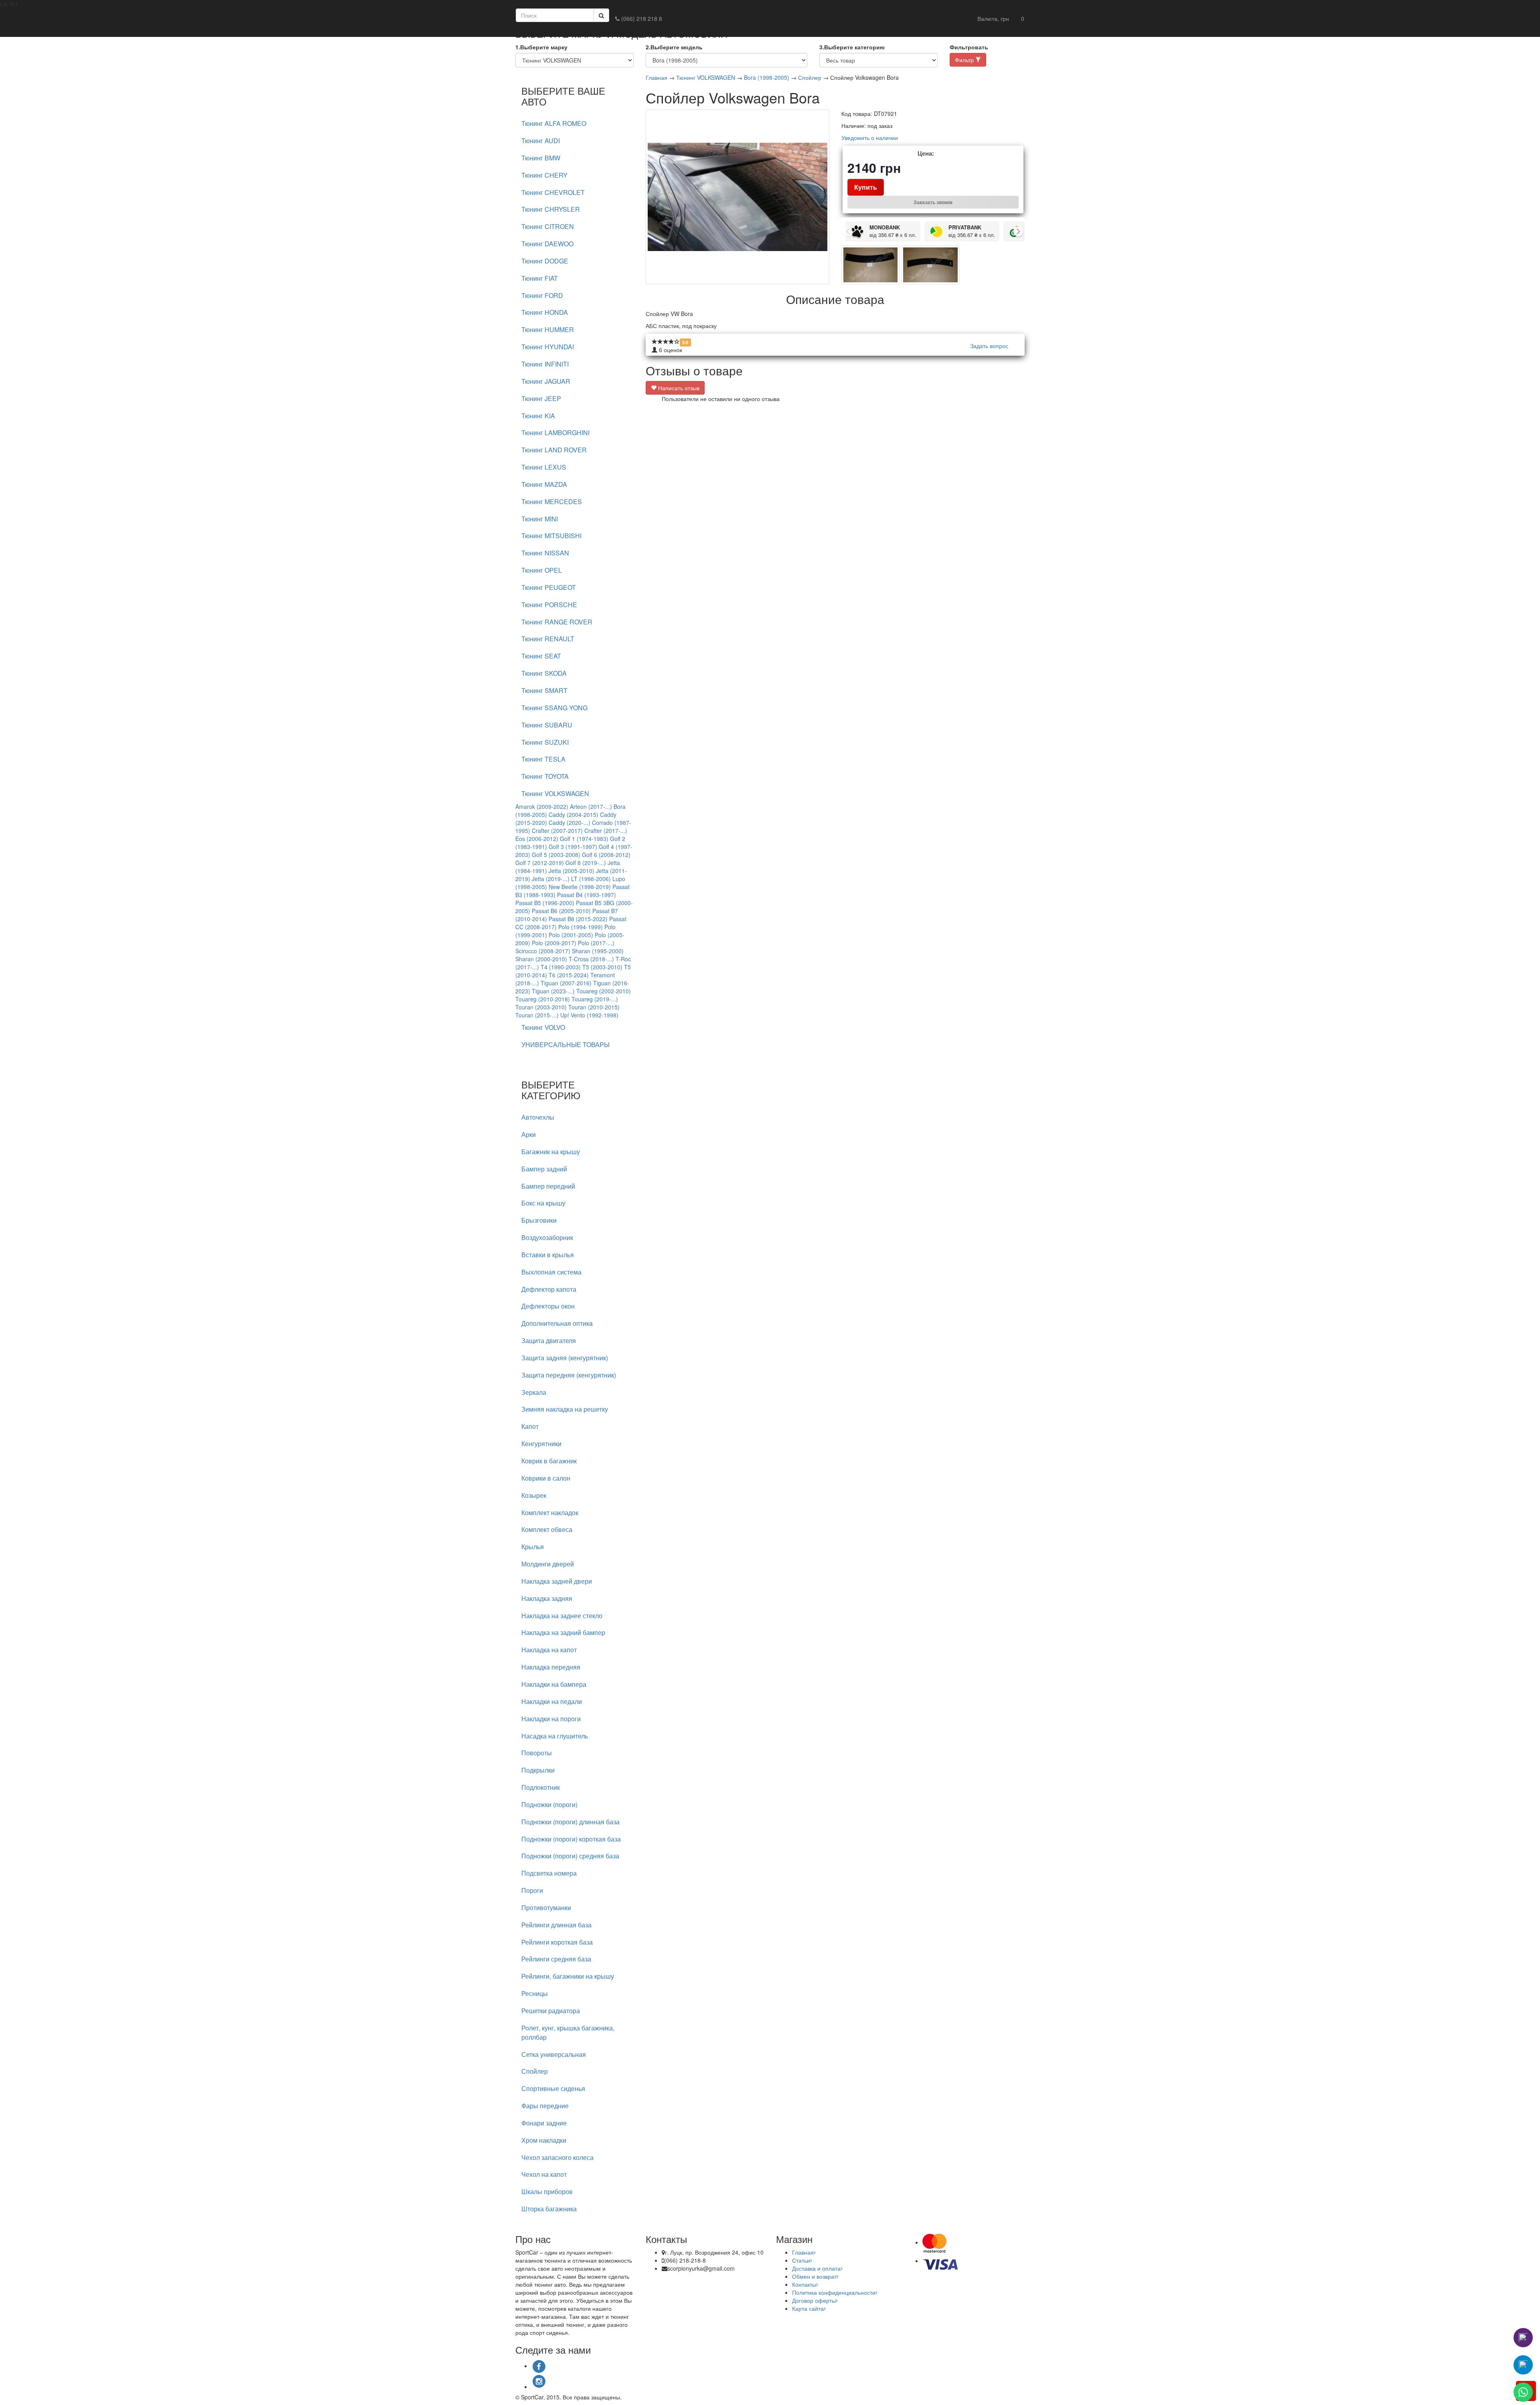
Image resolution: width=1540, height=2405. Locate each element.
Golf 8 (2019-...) (586, 863)
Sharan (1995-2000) (598, 951)
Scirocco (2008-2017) (543, 951)
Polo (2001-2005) (571, 935)
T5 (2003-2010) (602, 967)
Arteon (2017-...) (591, 806)
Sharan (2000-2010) (541, 959)
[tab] (574, 124)
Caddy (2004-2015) (573, 814)
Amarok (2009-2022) (542, 806)
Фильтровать (969, 47)
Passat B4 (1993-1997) (587, 895)
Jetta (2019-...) (551, 879)
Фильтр (965, 60)
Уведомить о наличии (870, 138)
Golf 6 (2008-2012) (606, 855)
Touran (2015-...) (537, 1015)
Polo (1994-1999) (581, 927)
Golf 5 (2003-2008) (556, 855)
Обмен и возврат (814, 2276)
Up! (565, 1015)
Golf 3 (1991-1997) (573, 847)
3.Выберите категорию (852, 47)
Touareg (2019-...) (595, 999)
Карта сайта (808, 2308)
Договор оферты (814, 2300)
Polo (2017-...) (596, 943)
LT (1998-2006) (591, 879)
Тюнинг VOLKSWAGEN (706, 77)
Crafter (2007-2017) (557, 831)
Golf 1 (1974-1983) (584, 839)
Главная (657, 77)
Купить (866, 187)
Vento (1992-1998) (595, 1015)
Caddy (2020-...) (569, 823)
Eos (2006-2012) (537, 839)
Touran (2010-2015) (594, 1007)
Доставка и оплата (816, 2268)
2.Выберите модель (674, 47)
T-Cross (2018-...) (591, 959)
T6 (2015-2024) (569, 975)
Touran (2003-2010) (541, 1007)
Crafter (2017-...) (606, 831)
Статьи (801, 2260)
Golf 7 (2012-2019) (540, 863)
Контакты (804, 2284)
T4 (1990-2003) (561, 967)
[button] (993, 18)
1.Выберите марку (541, 47)
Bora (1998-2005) (767, 77)
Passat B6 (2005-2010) (561, 911)
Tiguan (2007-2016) (566, 983)
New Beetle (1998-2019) (580, 887)
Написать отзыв (678, 388)
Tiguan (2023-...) (553, 991)
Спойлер (810, 77)
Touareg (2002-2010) (604, 991)
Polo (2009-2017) (554, 943)
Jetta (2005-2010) (571, 871)
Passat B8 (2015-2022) (578, 919)
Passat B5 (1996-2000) (545, 903)
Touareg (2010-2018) (543, 999)
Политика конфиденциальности (834, 2292)
